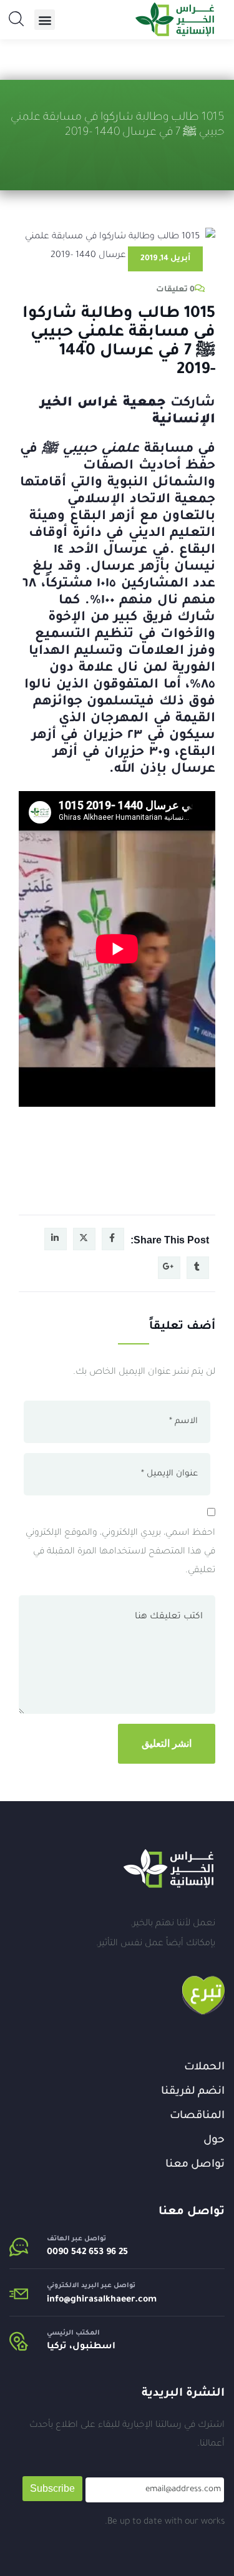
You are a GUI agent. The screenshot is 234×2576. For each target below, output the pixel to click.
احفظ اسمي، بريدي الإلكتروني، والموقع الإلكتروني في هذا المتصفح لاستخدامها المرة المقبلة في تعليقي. (120, 1552)
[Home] (168, 1869)
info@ (59, 2300)
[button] (45, 20)
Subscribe (52, 2488)
